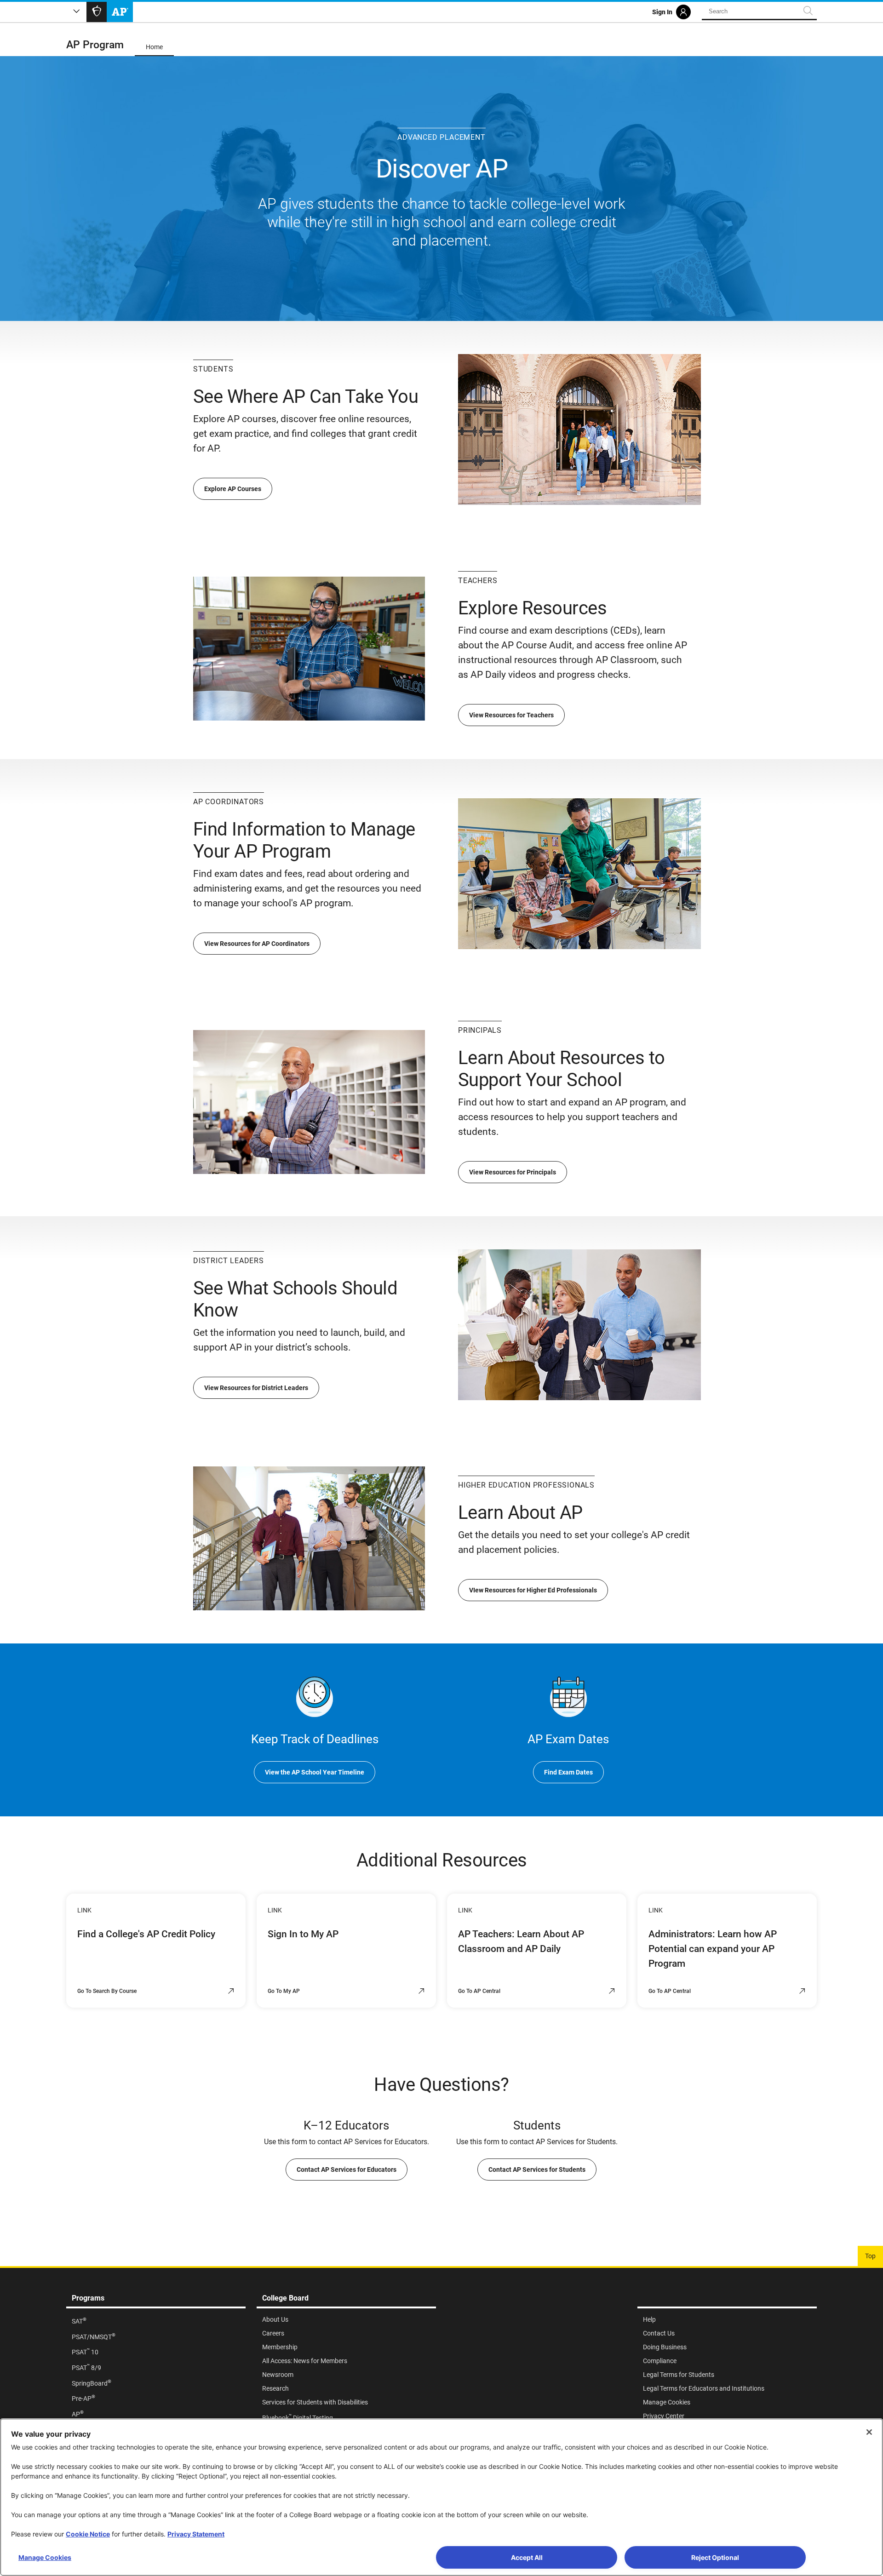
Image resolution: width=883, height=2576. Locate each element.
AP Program (95, 45)
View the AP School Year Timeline (315, 1772)
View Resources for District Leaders (256, 1388)
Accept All (527, 2557)
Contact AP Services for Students (537, 2170)
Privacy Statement (196, 2534)
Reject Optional (715, 2557)
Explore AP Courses (233, 489)
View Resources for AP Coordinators (257, 944)
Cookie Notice (88, 2534)
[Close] (869, 2432)
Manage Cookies (45, 2557)
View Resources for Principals (513, 1172)
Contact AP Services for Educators (347, 2170)
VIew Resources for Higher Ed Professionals (533, 1590)
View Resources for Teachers (511, 715)
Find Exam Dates (568, 1772)
